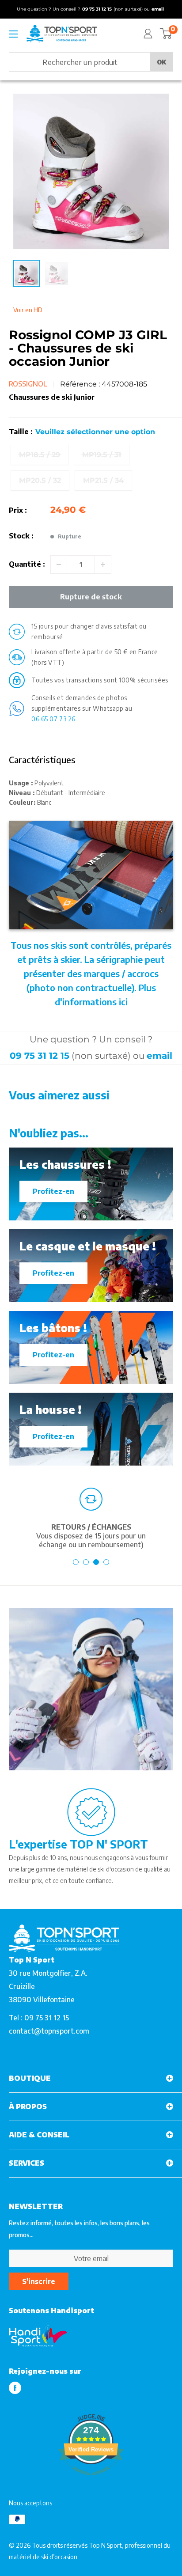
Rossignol (28, 384)
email (159, 1056)
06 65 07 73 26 (53, 719)
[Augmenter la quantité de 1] (103, 564)
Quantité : (27, 564)
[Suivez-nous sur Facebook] (15, 2388)
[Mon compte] (148, 34)
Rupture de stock (91, 597)
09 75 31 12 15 (40, 1056)
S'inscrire (39, 2281)
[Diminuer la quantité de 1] (59, 564)
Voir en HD (28, 310)
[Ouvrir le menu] (13, 34)
